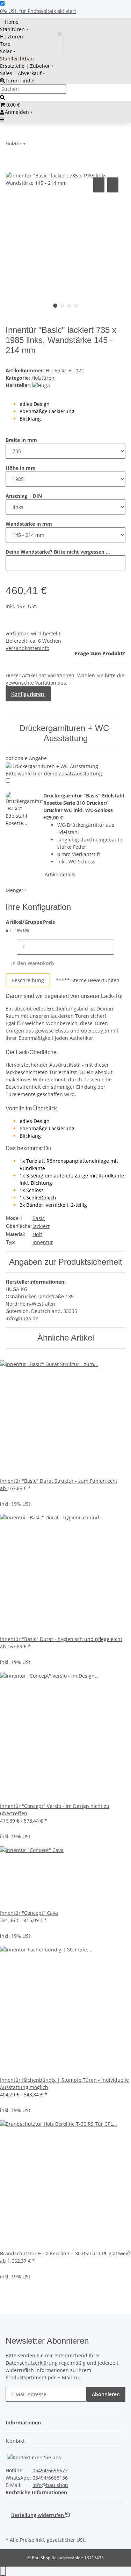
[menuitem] (9, 22)
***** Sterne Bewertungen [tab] (88, 980)
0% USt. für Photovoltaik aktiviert (38, 11)
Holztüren (43, 378)
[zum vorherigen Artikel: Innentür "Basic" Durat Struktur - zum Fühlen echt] (32, 145)
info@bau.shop (50, 2485)
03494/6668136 (50, 2478)
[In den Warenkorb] (11, 168)
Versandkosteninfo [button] (27, 648)
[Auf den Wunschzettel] (113, 185)
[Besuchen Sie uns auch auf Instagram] (11, 2527)
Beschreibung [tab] (28, 980)
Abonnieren (106, 2394)
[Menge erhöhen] (120, 947)
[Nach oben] (3, 2571)
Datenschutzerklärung (32, 2363)
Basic (39, 1218)
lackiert (41, 1226)
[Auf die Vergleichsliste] (99, 185)
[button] (25, 2422)
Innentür (43, 1242)
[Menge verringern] (11, 947)
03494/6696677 (50, 2470)
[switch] (2, 3)
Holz (38, 1234)
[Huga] (41, 385)
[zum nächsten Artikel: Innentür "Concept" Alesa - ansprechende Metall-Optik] (45, 145)
